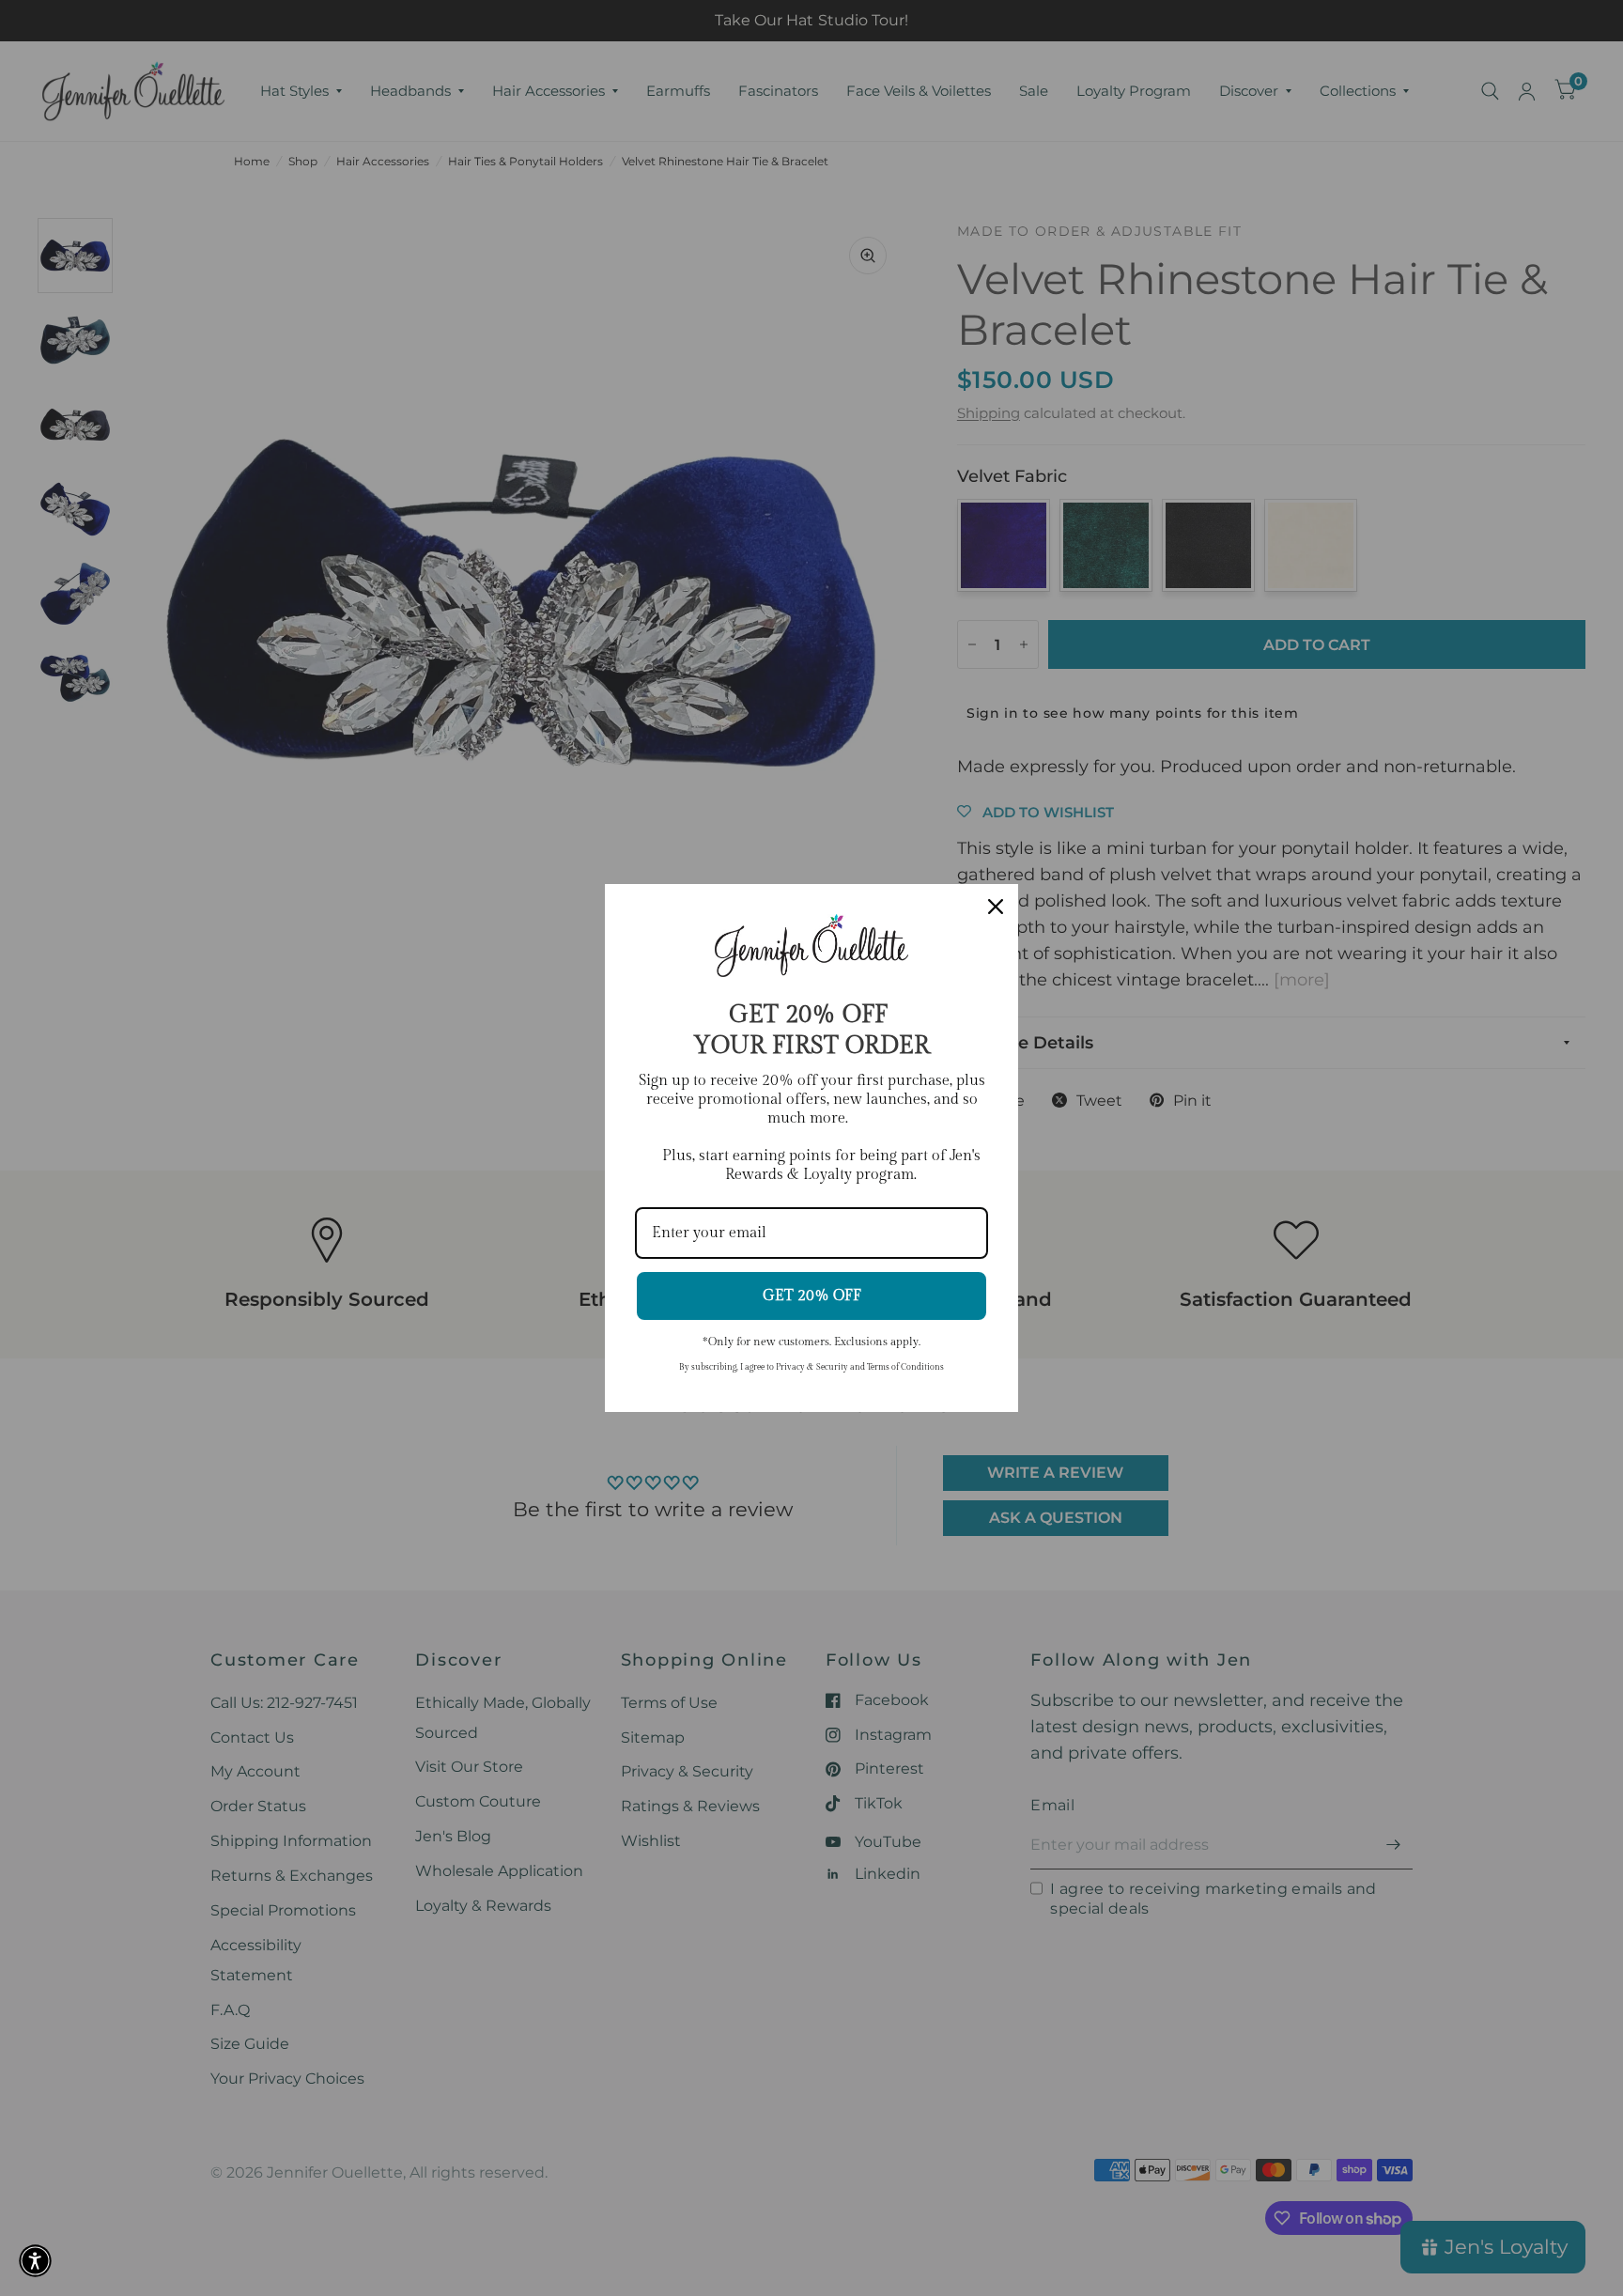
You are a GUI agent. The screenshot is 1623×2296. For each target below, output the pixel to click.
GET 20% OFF (812, 1296)
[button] (35, 2261)
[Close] (996, 907)
